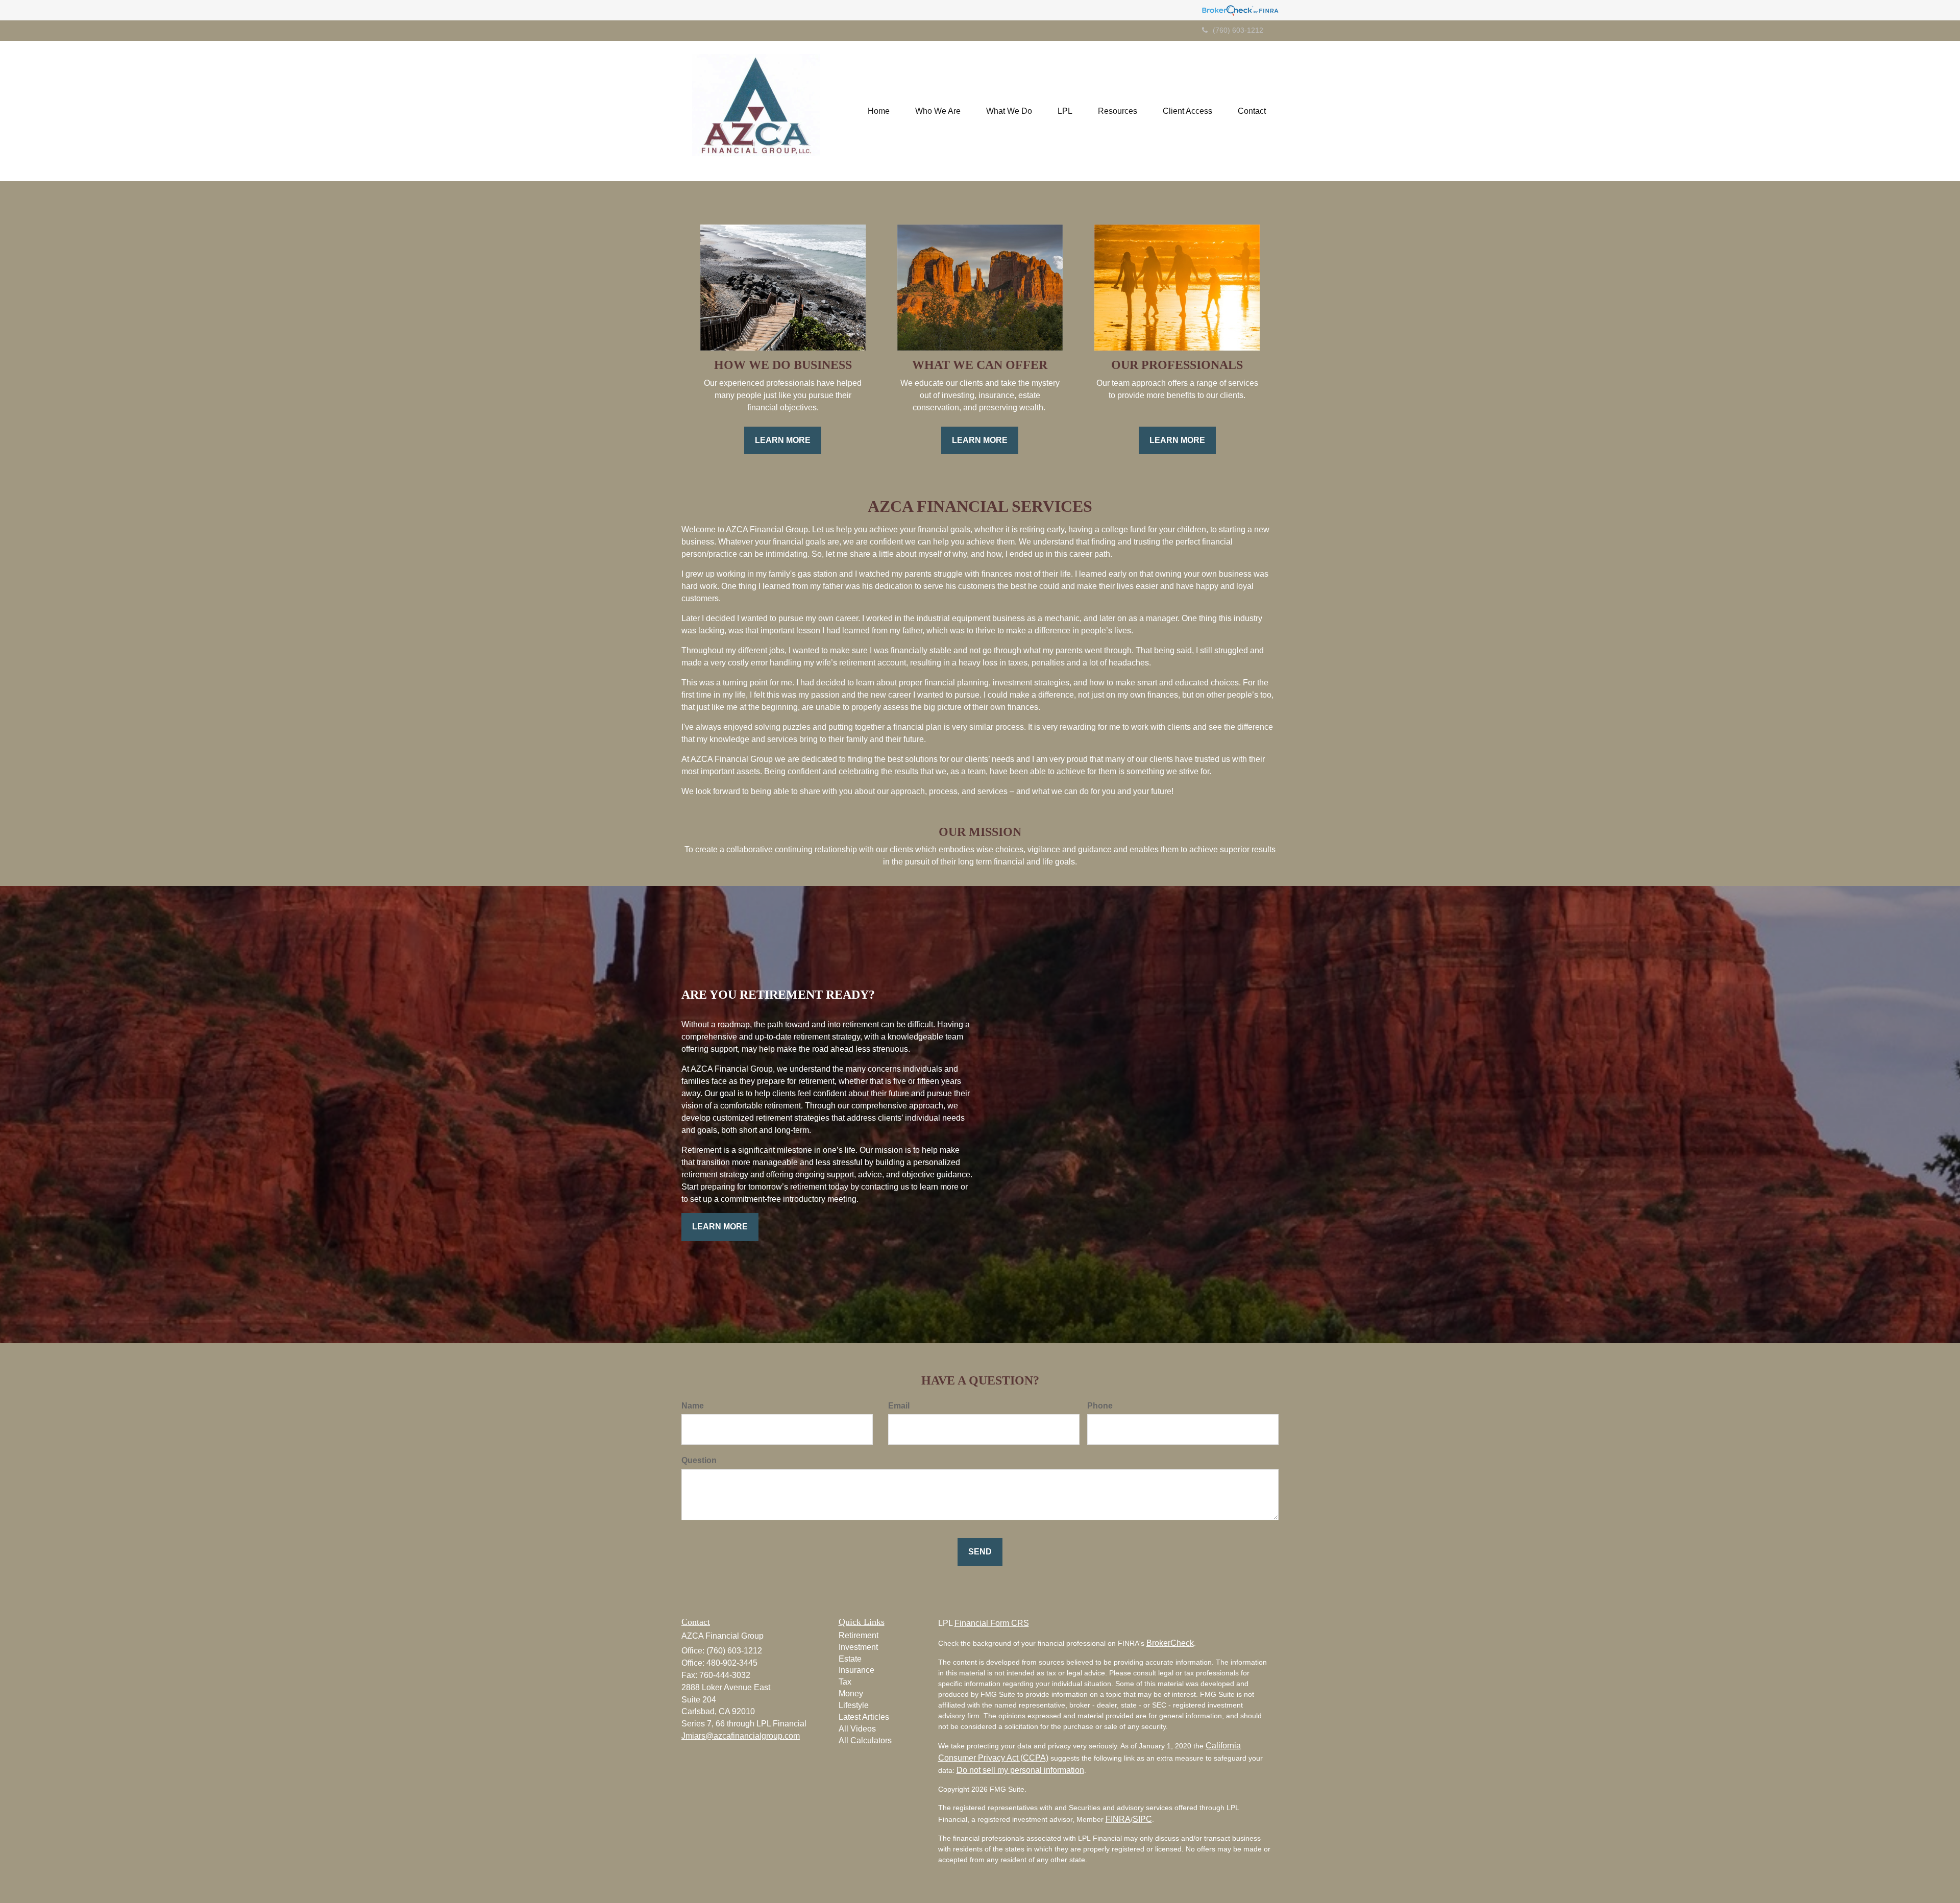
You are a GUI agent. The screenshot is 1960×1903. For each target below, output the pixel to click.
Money (851, 1694)
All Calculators (865, 1740)
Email (899, 1406)
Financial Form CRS (992, 1623)
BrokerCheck (1170, 1643)
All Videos (857, 1729)
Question (699, 1460)
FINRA (1118, 1819)
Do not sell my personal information (1020, 1770)
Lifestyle (854, 1705)
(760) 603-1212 (1238, 30)
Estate (850, 1659)
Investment (858, 1647)
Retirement (859, 1635)
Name (693, 1406)
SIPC (1142, 1819)
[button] (938, 111)
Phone (1100, 1406)
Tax (845, 1682)
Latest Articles (864, 1717)
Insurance (856, 1670)
